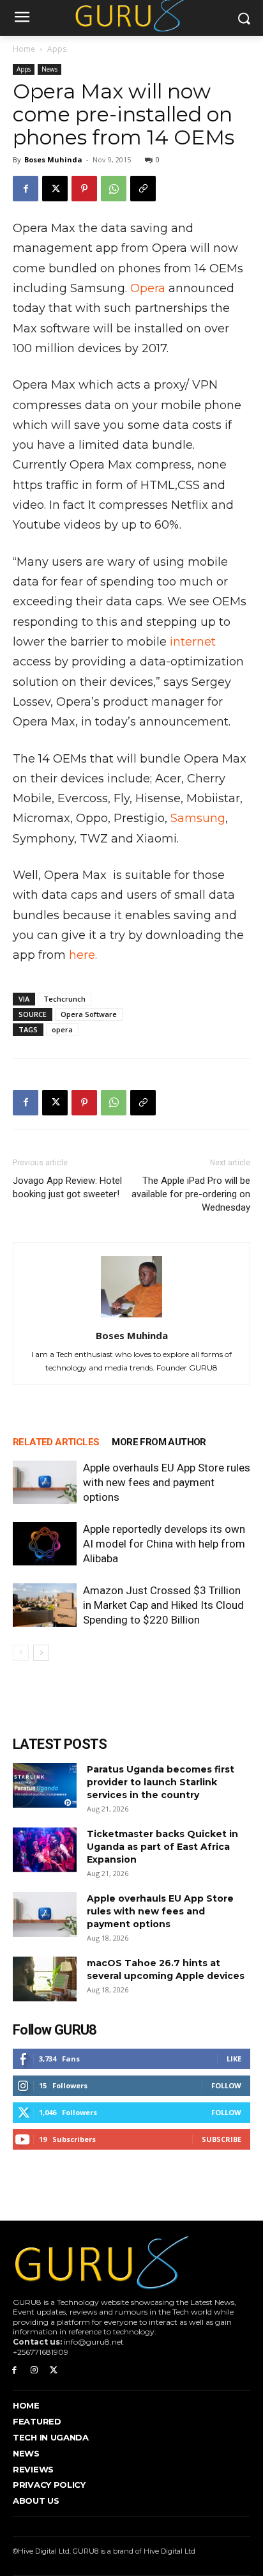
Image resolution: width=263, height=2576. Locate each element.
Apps (57, 49)
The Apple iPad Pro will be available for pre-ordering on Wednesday (191, 1194)
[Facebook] (26, 189)
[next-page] (41, 1653)
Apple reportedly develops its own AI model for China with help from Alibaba (164, 1544)
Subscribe (222, 2139)
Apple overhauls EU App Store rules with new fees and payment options (167, 1482)
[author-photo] (131, 1317)
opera (62, 1029)
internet (193, 642)
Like (234, 2059)
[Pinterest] (84, 189)
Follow (226, 2085)
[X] (55, 189)
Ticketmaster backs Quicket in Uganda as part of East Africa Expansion (162, 1847)
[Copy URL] (143, 189)
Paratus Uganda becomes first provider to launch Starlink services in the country (161, 1782)
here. (83, 955)
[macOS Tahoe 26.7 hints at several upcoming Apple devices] (45, 1979)
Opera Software (89, 1014)
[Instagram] (34, 2370)
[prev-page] (21, 1653)
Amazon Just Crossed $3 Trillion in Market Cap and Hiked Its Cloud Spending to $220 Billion (163, 1605)
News (49, 69)
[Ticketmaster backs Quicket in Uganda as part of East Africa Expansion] (45, 1850)
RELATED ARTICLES (56, 1442)
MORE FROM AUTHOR (159, 1442)
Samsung (198, 818)
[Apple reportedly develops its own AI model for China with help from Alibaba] (45, 1544)
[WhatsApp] (114, 189)
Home (24, 49)
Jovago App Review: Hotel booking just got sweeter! (67, 1187)
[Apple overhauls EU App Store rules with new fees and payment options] (45, 1483)
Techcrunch (64, 999)
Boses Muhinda (53, 159)
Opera (148, 288)
